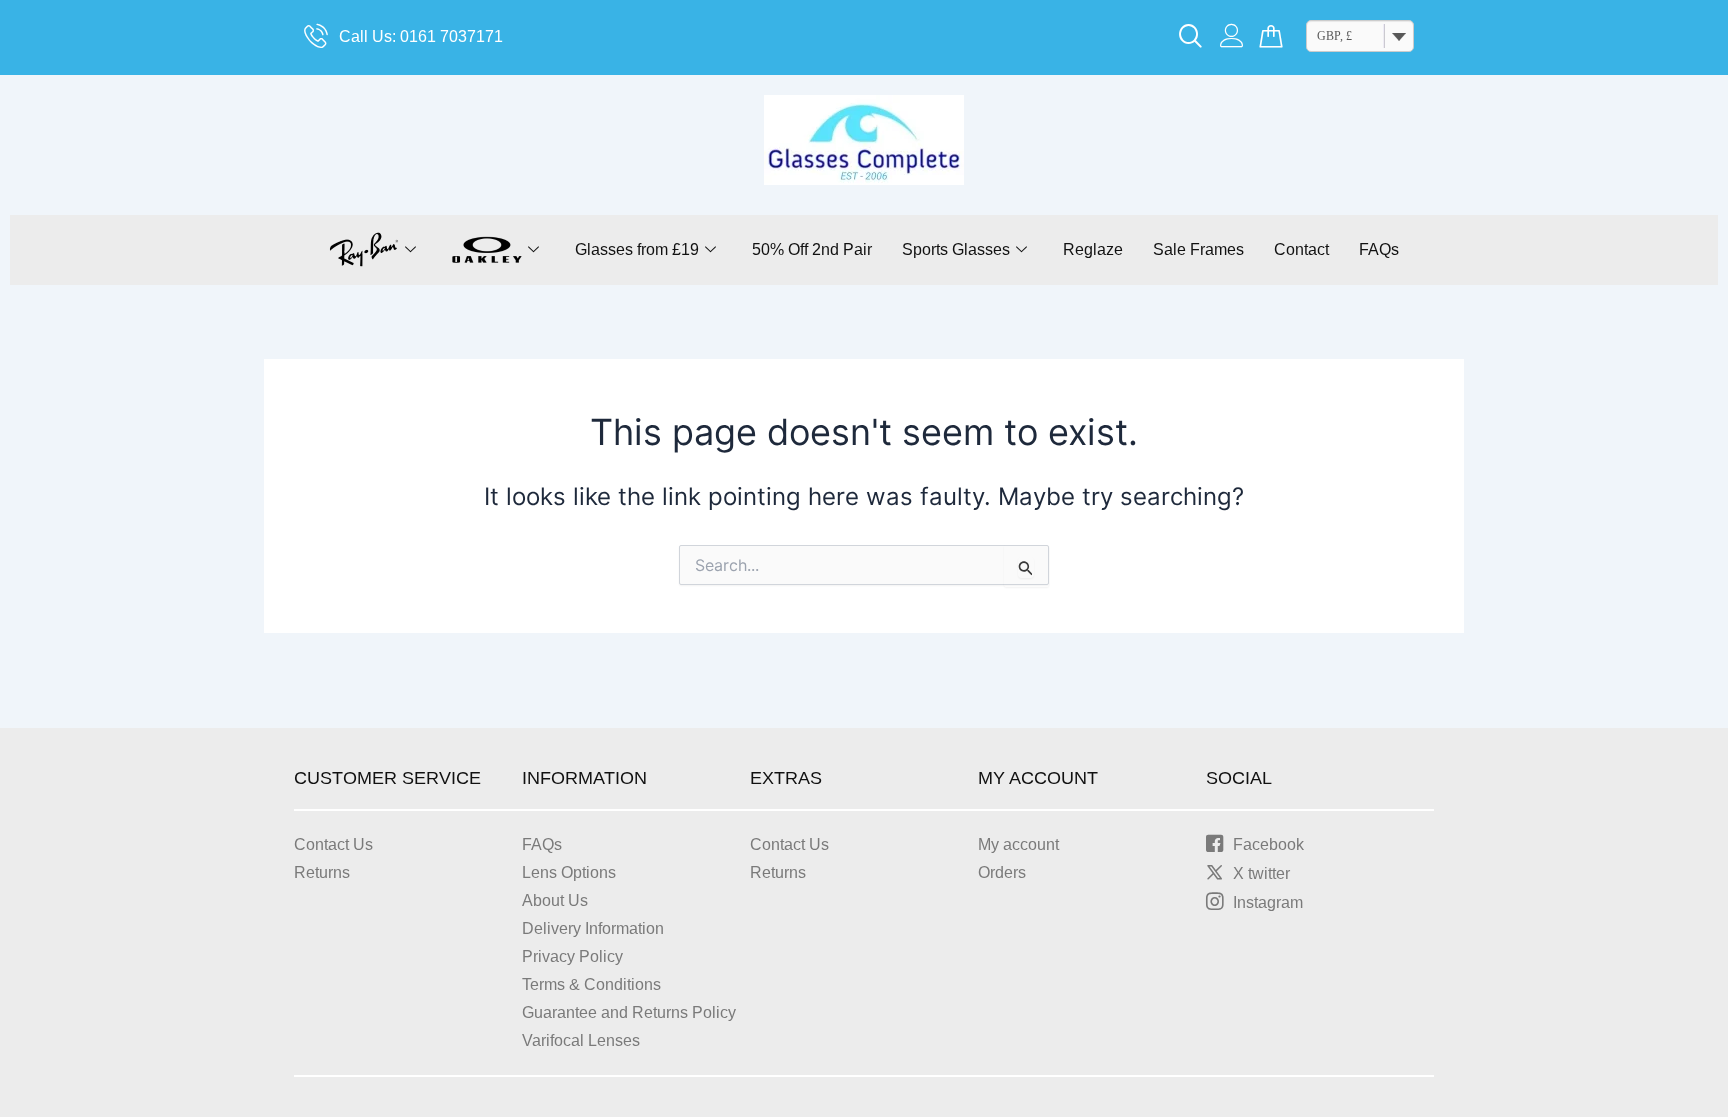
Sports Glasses (956, 249)
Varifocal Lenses (581, 1040)
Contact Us (333, 844)
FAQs (1379, 249)
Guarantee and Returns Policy (629, 1012)
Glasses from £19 (637, 249)
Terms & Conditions (591, 984)
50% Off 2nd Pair (812, 249)
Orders (1002, 872)
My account (1018, 844)
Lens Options (569, 872)
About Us (555, 900)
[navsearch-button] (1191, 38)
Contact (1301, 249)
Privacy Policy (572, 956)
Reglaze (1093, 249)
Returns (322, 872)
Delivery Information (593, 928)
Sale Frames (1198, 249)
